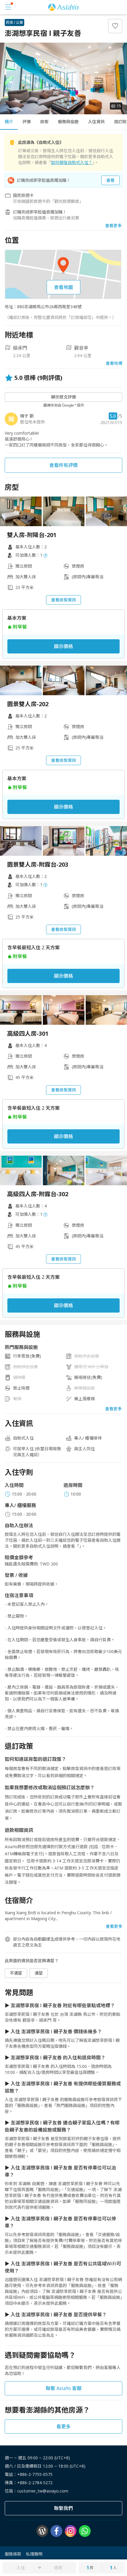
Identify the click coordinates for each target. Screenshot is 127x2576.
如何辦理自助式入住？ (72, 162)
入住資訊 (96, 122)
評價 (27, 122)
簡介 (9, 122)
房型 (44, 122)
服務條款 (13, 2554)
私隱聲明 (34, 2554)
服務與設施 (68, 122)
